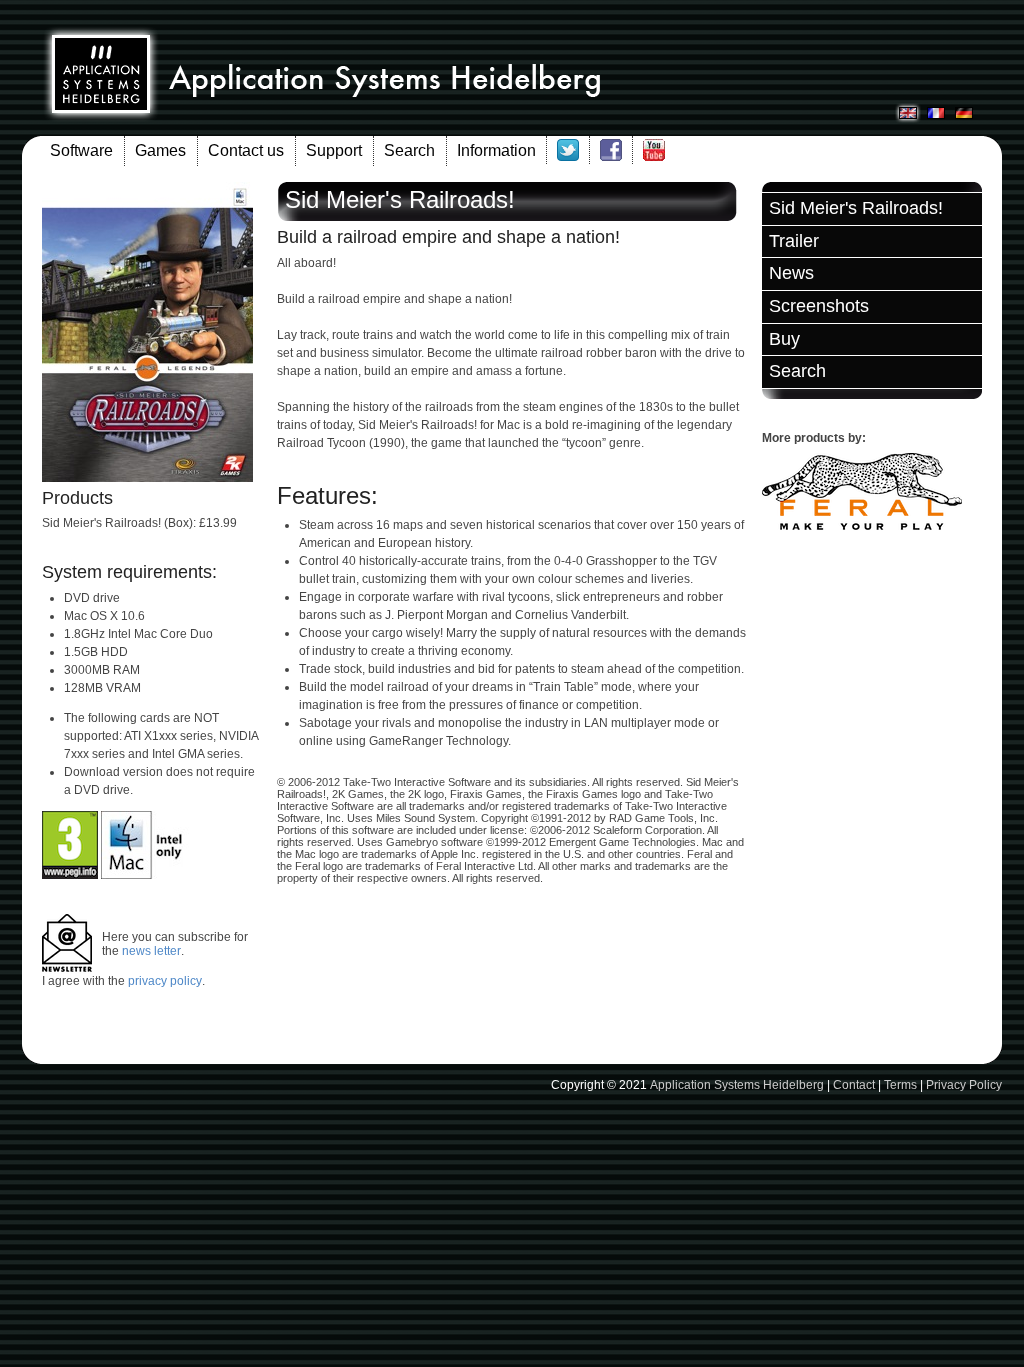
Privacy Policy (964, 1085)
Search (409, 150)
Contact (854, 1085)
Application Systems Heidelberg (737, 1085)
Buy (784, 339)
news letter (151, 951)
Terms (900, 1085)
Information (496, 150)
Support (334, 150)
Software (81, 150)
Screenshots (819, 306)
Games (160, 150)
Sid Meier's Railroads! (856, 208)
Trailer (794, 241)
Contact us (246, 150)
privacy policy (165, 981)
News (791, 273)
